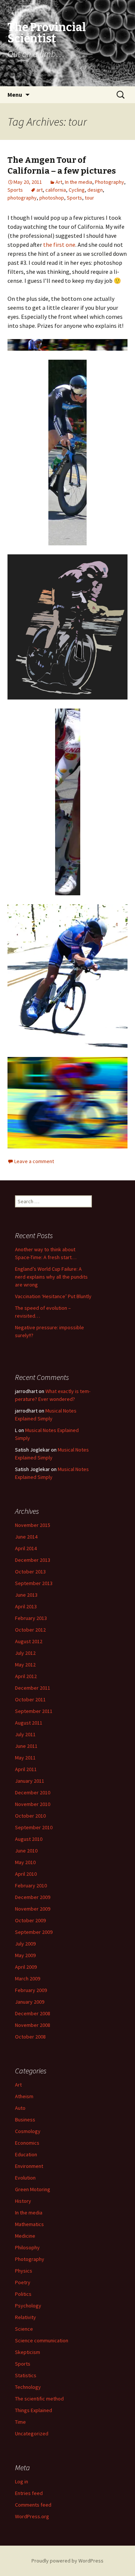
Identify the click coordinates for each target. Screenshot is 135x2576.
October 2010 (30, 1816)
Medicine (25, 2236)
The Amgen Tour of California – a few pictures (62, 165)
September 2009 (34, 1932)
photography (22, 198)
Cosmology (28, 2131)
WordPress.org (32, 2516)
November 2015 (33, 1525)
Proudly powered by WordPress (67, 2561)
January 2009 (30, 2002)
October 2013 (30, 1572)
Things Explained (34, 2410)
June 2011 (26, 1746)
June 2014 (26, 1537)
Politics (23, 2294)
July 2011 (25, 1734)
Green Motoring (33, 2189)
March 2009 (28, 1979)
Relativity (25, 2317)
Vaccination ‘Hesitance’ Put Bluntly (53, 1296)
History (23, 2201)
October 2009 (30, 1920)
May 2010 (25, 1862)
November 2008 (33, 2025)
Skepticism (28, 2352)
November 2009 (33, 1909)
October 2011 (30, 1699)
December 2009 (33, 1897)
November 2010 (33, 1804)
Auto (20, 2108)
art (40, 190)
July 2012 (25, 1653)
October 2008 (30, 2037)
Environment (29, 2166)
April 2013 (26, 1606)
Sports (15, 190)
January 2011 (30, 1781)
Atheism (24, 2096)
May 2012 (25, 1665)
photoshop (52, 198)
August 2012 (29, 1641)
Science (24, 2329)
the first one (59, 245)
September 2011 (34, 1711)
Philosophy (27, 2247)
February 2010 (31, 1885)
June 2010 (26, 1851)
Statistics (26, 2375)
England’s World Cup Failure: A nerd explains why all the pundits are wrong (51, 1277)
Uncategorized (32, 2433)
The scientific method (39, 2399)
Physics (24, 2271)
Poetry (23, 2282)
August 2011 (29, 1723)
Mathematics (29, 2224)
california (56, 190)
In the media (79, 182)
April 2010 (26, 1874)
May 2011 (25, 1758)
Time (20, 2422)
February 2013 (31, 1618)
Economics (27, 2143)
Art (59, 182)
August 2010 (29, 1839)
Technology (28, 2387)
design (95, 190)
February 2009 (31, 1990)
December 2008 (33, 2013)
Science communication (42, 2340)
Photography (109, 182)
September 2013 (34, 1583)
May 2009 (25, 1955)
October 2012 (30, 1630)
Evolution (25, 2178)
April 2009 (26, 1967)
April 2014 (26, 1548)
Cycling (77, 190)
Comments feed (33, 2505)
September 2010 (34, 1827)
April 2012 (26, 1676)
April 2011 (26, 1769)
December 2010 (33, 1792)
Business (25, 2120)
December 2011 (33, 1688)
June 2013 (26, 1595)
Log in (22, 2481)
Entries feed (29, 2493)
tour (89, 198)
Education (26, 2154)
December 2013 (33, 1560)
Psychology (28, 2306)
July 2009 (25, 1944)
